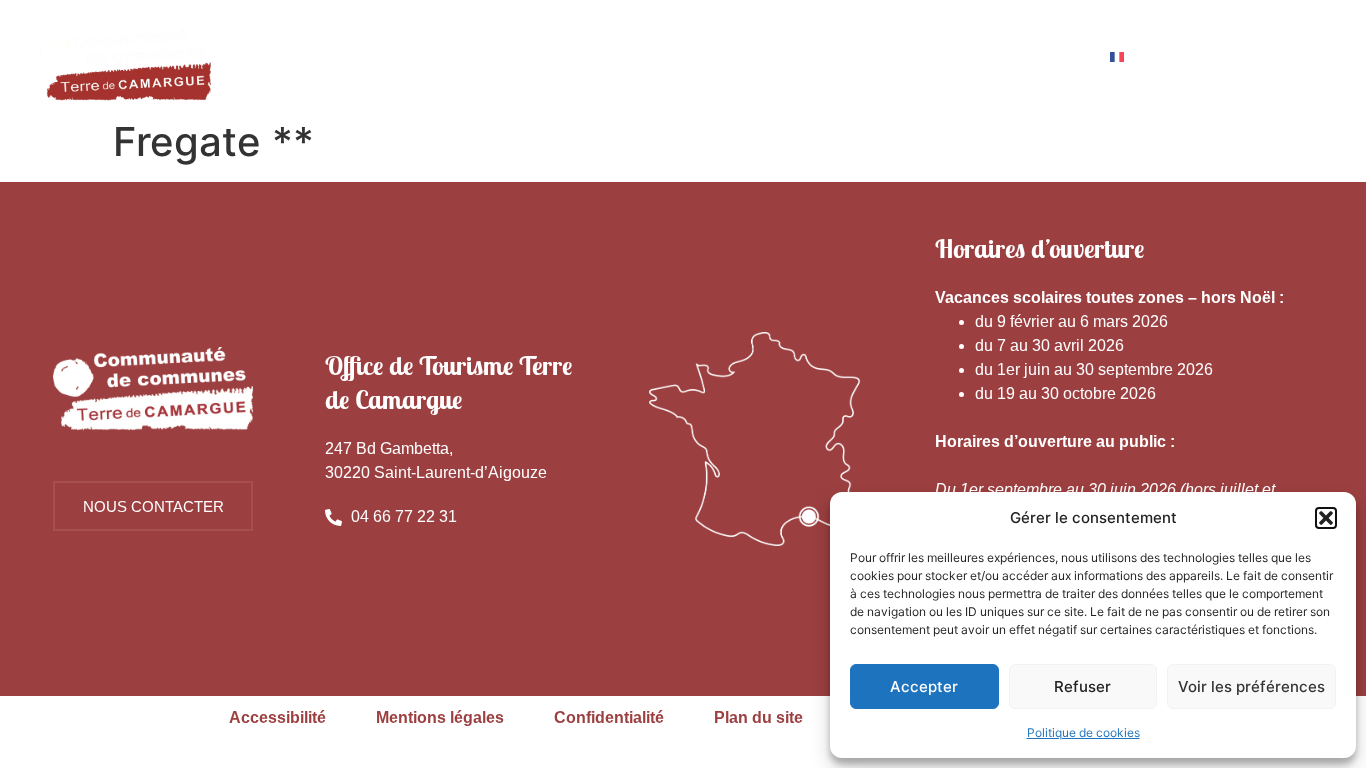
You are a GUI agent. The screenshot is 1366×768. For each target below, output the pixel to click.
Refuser (1082, 686)
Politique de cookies (1083, 732)
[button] (1326, 518)
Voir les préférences (1251, 686)
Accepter (924, 686)
